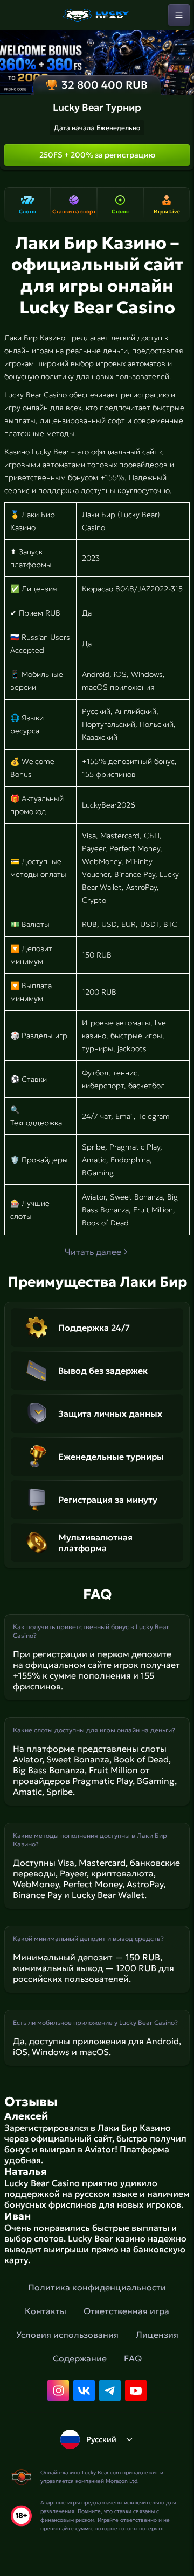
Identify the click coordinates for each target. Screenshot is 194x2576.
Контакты (46, 2311)
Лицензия (157, 2335)
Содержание (80, 2358)
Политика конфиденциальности (97, 2287)
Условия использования (67, 2335)
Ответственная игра (126, 2311)
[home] (97, 15)
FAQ (133, 2358)
